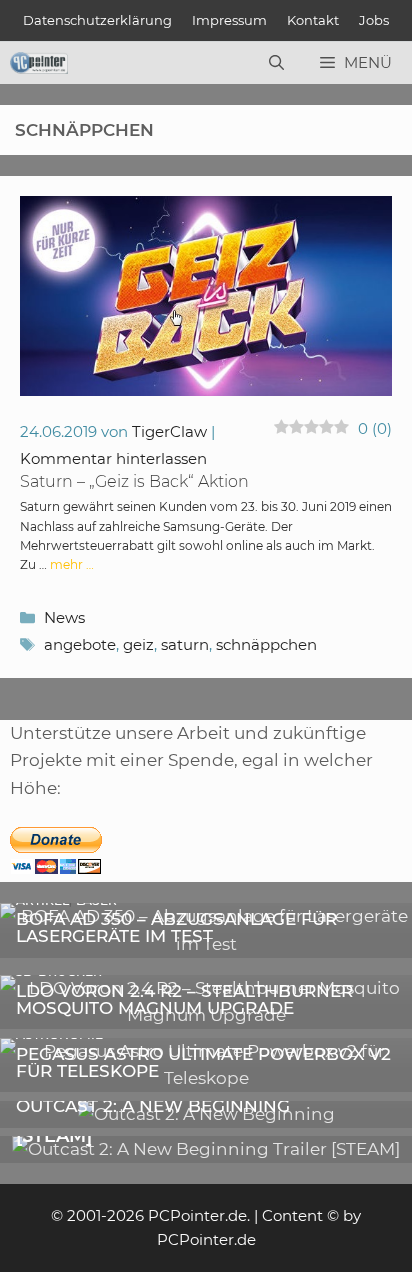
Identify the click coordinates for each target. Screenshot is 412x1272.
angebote (80, 644)
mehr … (72, 564)
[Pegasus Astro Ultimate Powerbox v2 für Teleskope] (206, 1078)
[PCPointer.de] (39, 63)
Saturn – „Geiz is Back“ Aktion (134, 481)
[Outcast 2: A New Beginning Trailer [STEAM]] (206, 1149)
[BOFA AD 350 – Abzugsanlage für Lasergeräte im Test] (206, 944)
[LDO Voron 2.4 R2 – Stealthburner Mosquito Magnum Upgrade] (206, 1015)
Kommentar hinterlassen (113, 458)
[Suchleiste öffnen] (276, 63)
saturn (185, 644)
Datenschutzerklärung (97, 20)
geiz (138, 644)
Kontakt (313, 20)
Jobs (374, 20)
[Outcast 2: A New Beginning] (206, 1114)
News (64, 617)
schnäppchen (266, 644)
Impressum (229, 20)
